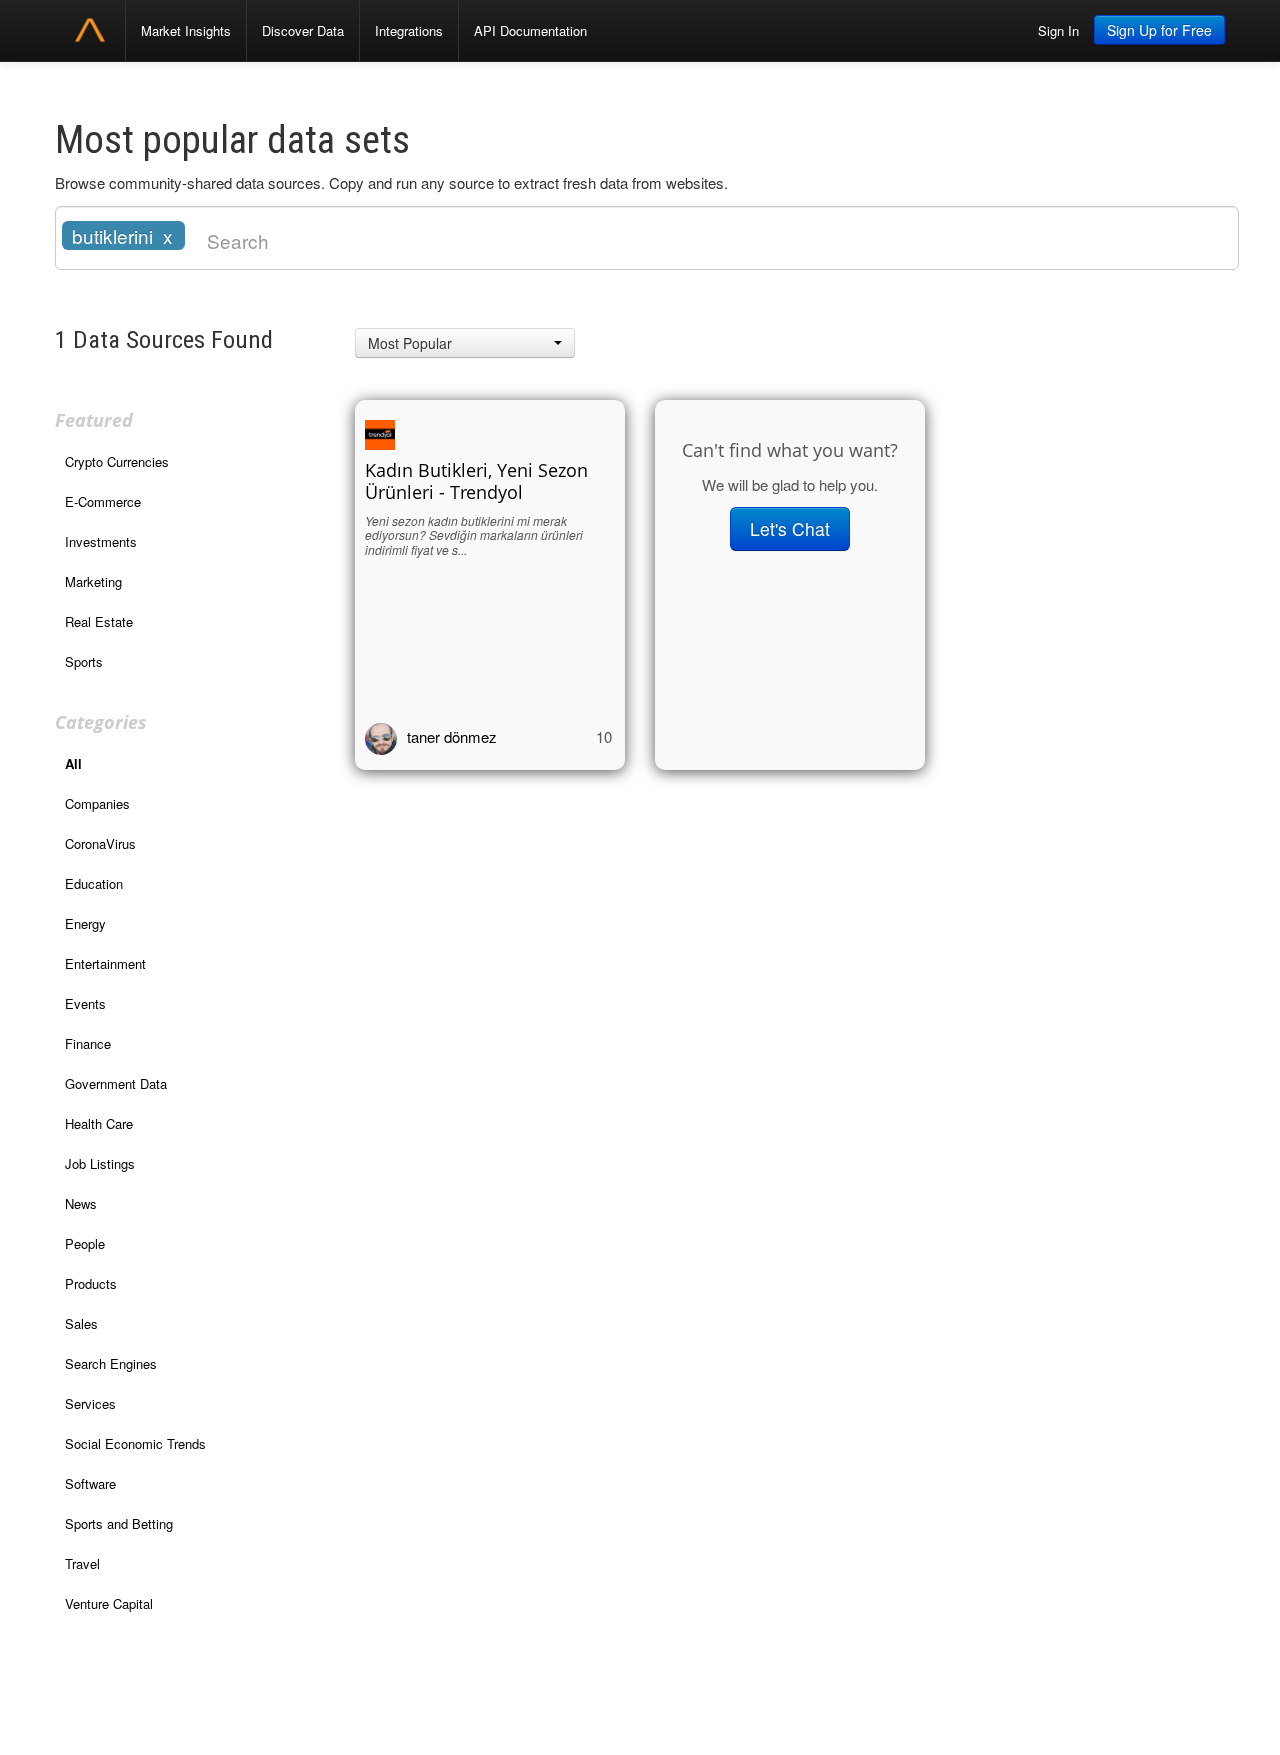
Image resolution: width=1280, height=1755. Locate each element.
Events (85, 1003)
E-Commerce (103, 501)
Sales (81, 1323)
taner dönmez (452, 736)
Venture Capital (109, 1603)
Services (90, 1403)
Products (91, 1283)
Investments (101, 541)
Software (90, 1483)
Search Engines (111, 1363)
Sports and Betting (119, 1523)
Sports (84, 661)
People (85, 1243)
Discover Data (303, 30)
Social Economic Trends (135, 1443)
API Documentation (530, 30)
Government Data (116, 1083)
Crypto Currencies (117, 461)
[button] (465, 343)
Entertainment (105, 963)
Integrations (409, 30)
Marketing (93, 581)
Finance (88, 1043)
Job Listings (100, 1163)
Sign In (1058, 30)
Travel (82, 1563)
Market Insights (186, 30)
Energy (85, 923)
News (81, 1203)
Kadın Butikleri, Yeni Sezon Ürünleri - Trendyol (476, 481)
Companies (97, 803)
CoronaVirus (100, 843)
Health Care (99, 1123)
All (73, 763)
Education (94, 883)
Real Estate (99, 621)
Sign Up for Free (1159, 30)
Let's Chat (790, 528)
